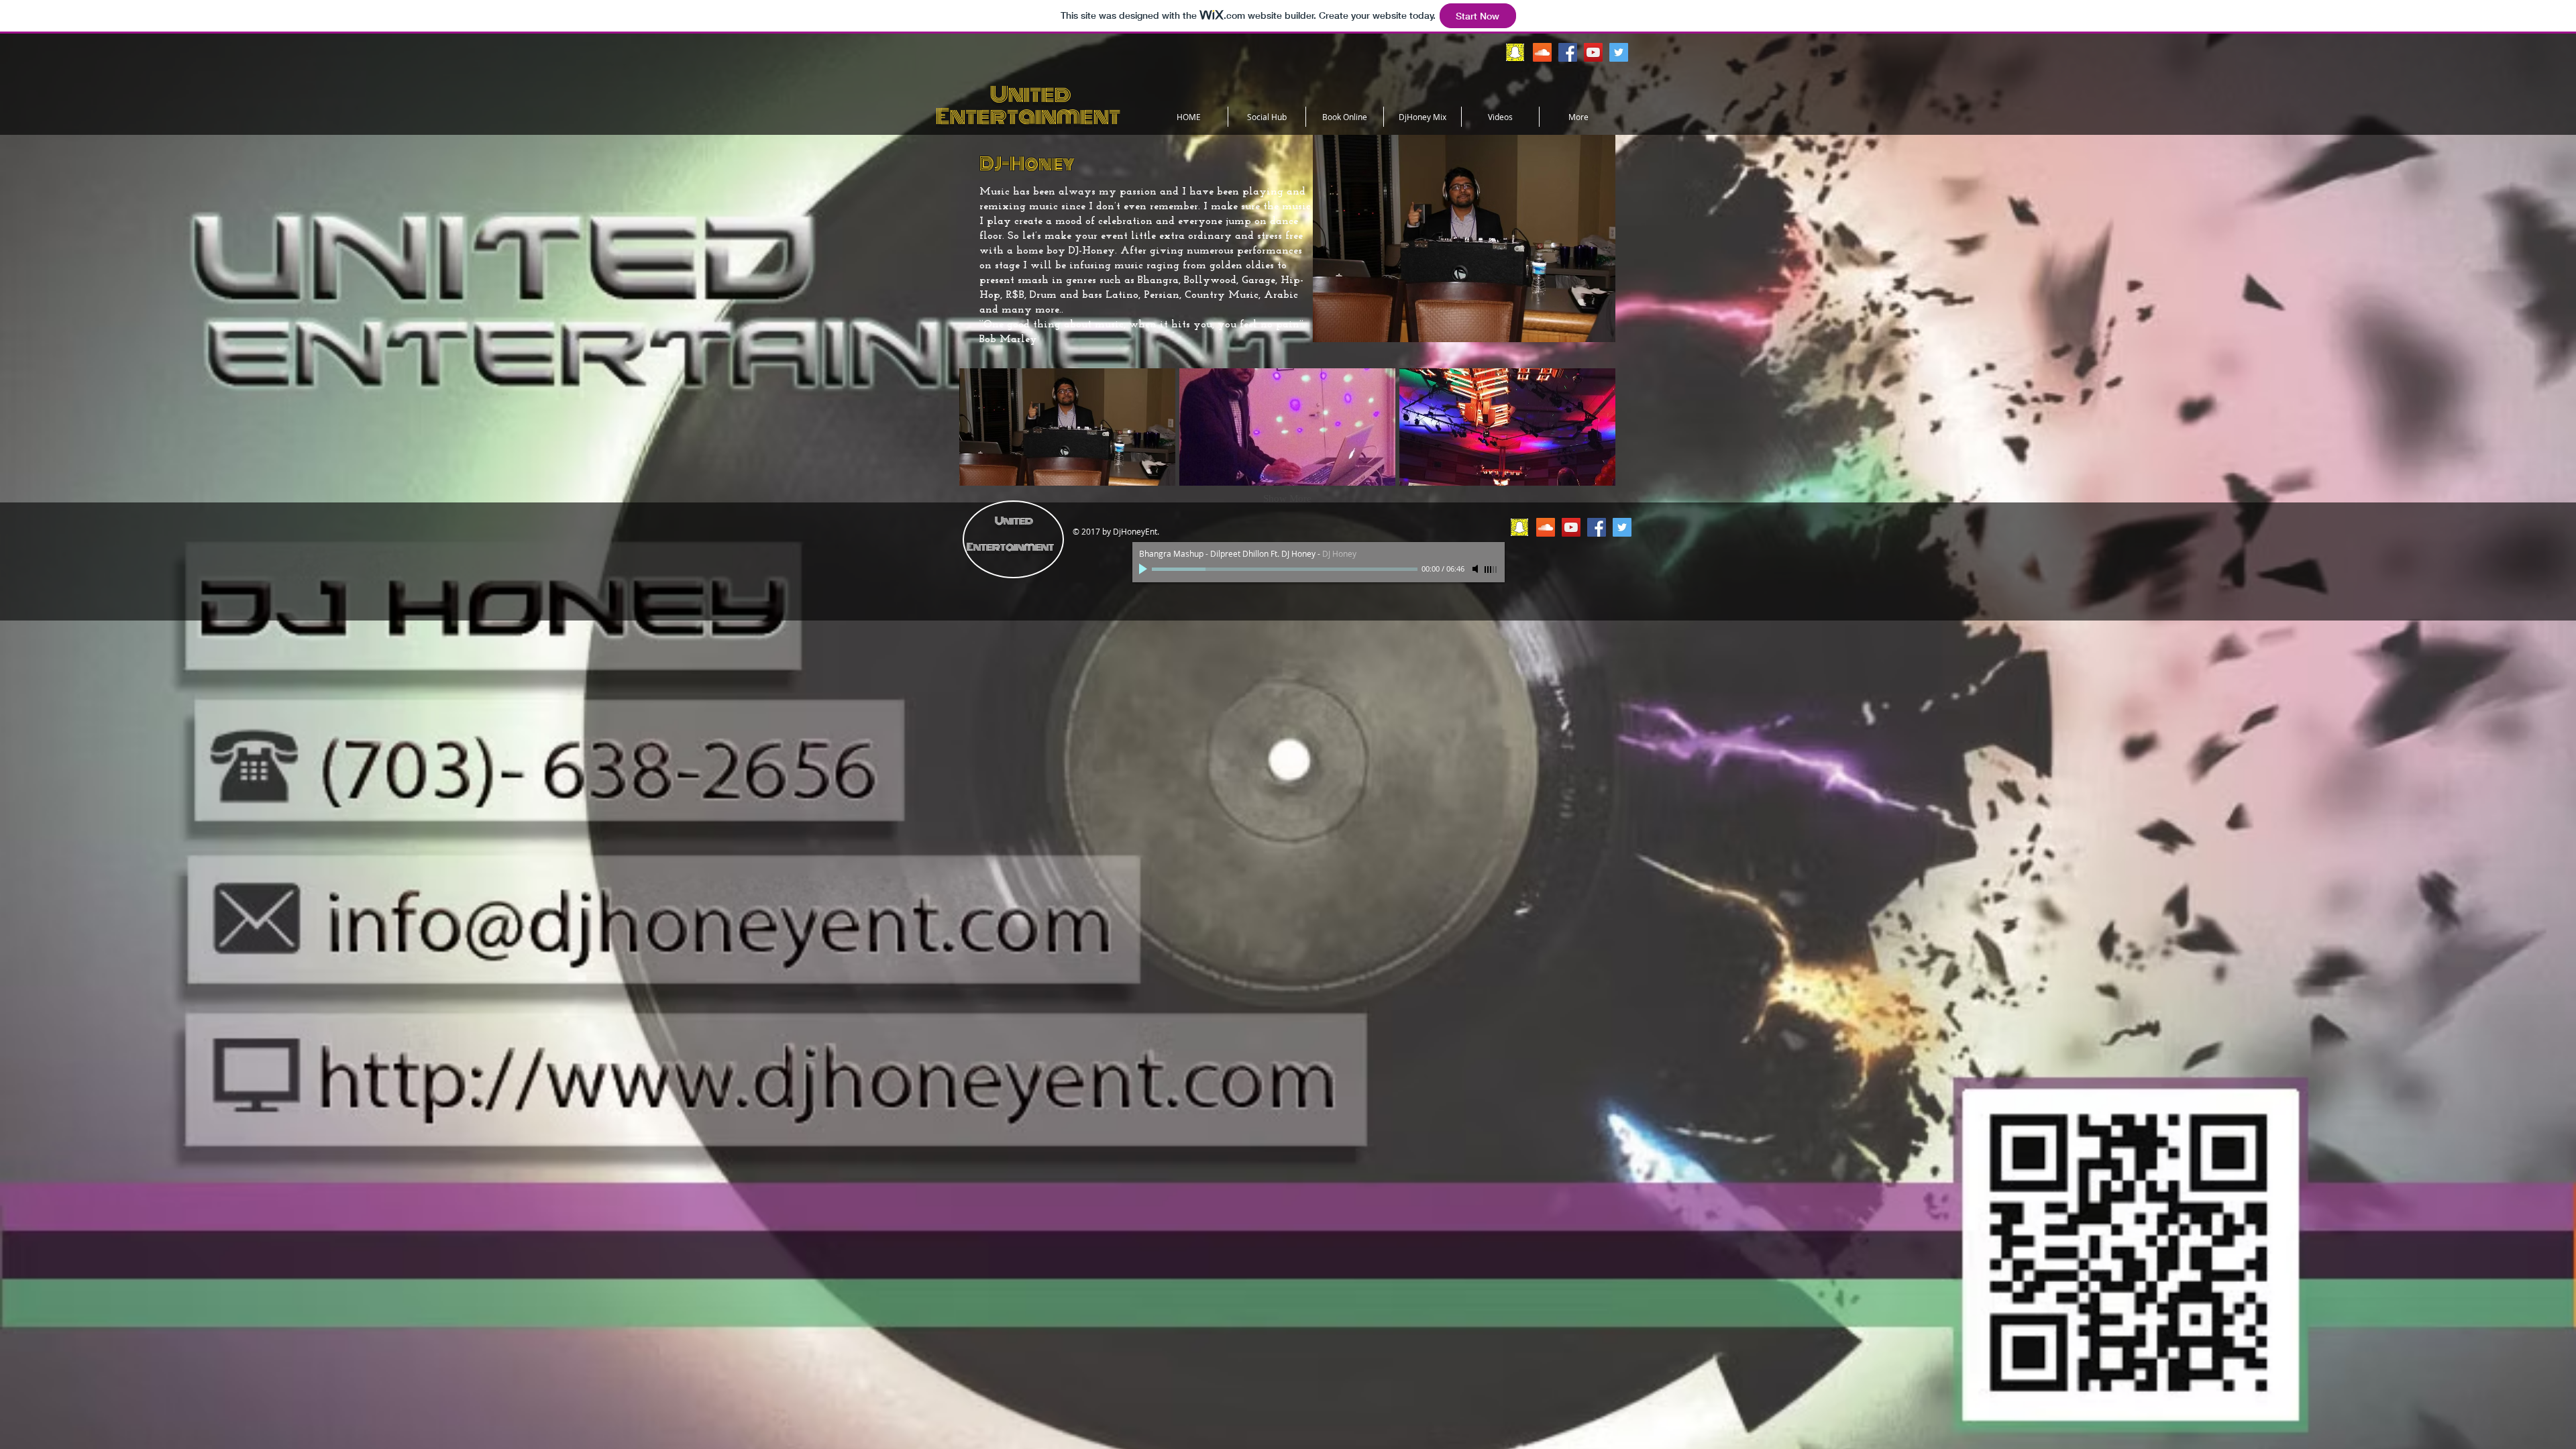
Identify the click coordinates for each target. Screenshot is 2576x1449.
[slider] (1491, 570)
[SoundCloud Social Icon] (1542, 52)
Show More (1287, 498)
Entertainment (1028, 116)
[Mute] (1477, 569)
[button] (1067, 427)
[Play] (1144, 569)
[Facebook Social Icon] (1568, 52)
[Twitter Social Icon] (1619, 52)
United (1004, 94)
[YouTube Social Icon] (1593, 52)
